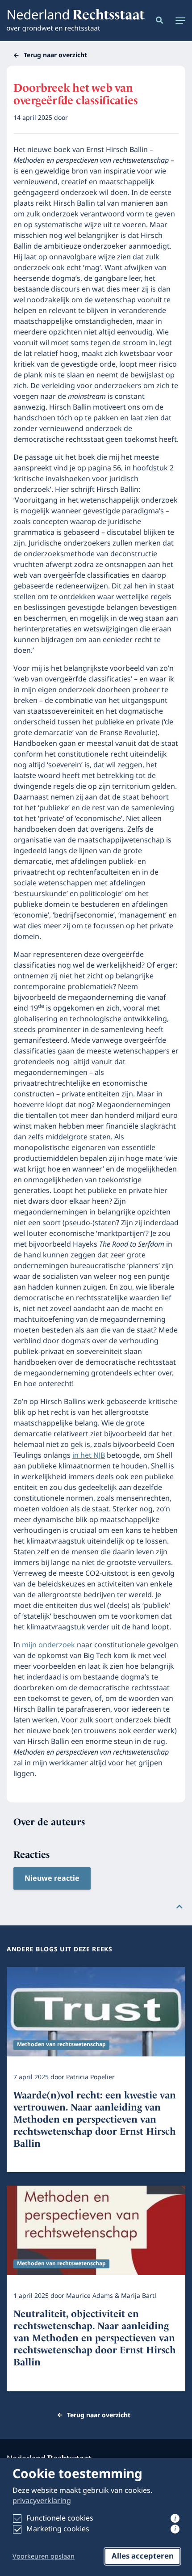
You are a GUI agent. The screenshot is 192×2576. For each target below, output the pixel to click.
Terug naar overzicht (55, 55)
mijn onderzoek (48, 1645)
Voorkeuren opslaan (44, 2557)
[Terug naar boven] (179, 1907)
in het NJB (89, 1455)
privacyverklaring (42, 2501)
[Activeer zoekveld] (158, 21)
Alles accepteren (143, 2556)
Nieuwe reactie (52, 1878)
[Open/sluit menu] (178, 21)
